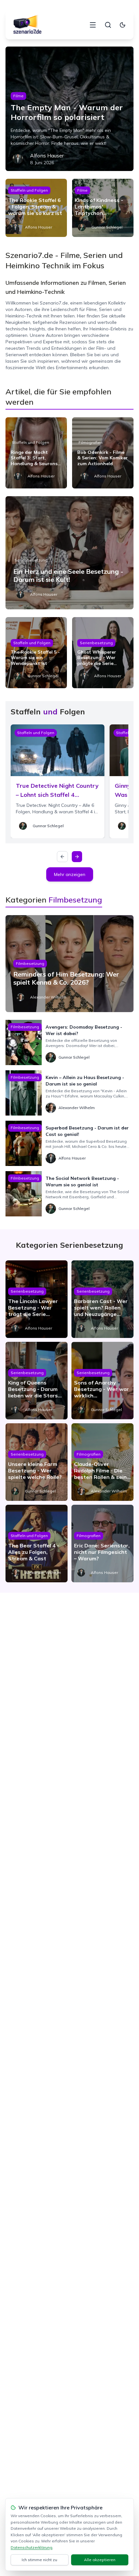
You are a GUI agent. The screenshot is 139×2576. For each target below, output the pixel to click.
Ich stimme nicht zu (39, 2560)
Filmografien (91, 442)
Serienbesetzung (31, 560)
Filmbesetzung (30, 963)
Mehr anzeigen (70, 874)
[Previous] (62, 857)
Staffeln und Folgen (29, 190)
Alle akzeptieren (100, 2560)
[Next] (77, 857)
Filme (18, 96)
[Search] (108, 25)
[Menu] (93, 25)
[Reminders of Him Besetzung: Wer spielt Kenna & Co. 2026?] (69, 964)
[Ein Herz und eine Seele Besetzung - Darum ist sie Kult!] (69, 553)
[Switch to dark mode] (123, 25)
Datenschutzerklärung (32, 2547)
